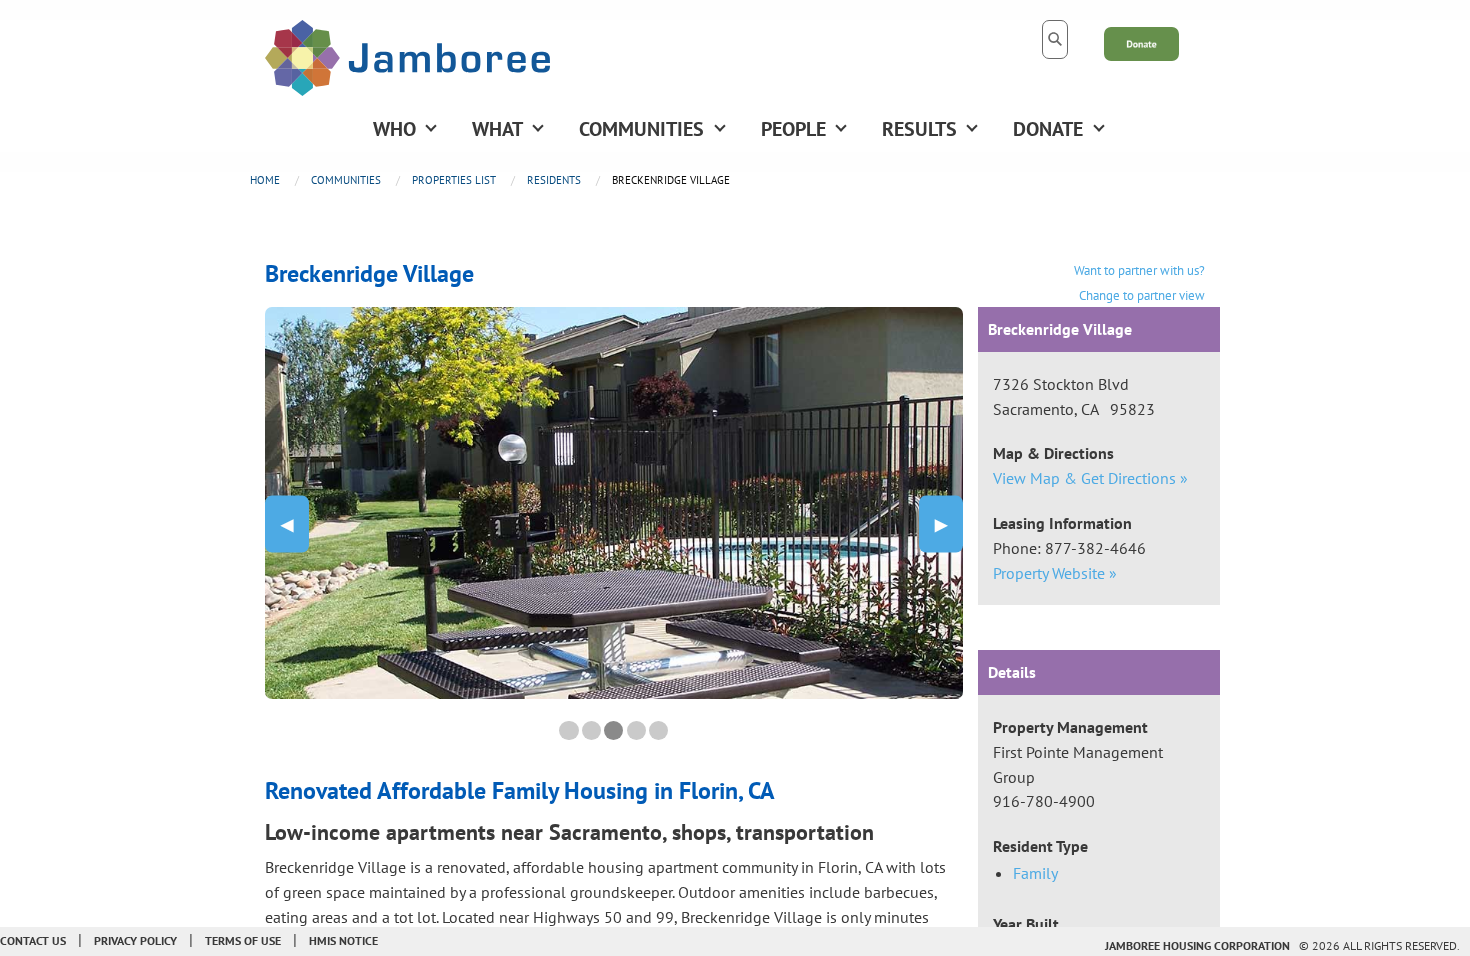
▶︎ (949, 524)
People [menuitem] (793, 129)
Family (1035, 873)
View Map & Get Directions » (1090, 478)
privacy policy (135, 940)
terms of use (243, 940)
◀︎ (295, 524)
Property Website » (1055, 573)
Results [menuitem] (919, 129)
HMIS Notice (343, 940)
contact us (33, 940)
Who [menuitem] (394, 129)
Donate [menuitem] (1048, 129)
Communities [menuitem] (641, 129)
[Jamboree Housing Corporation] (407, 56)
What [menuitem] (497, 129)
